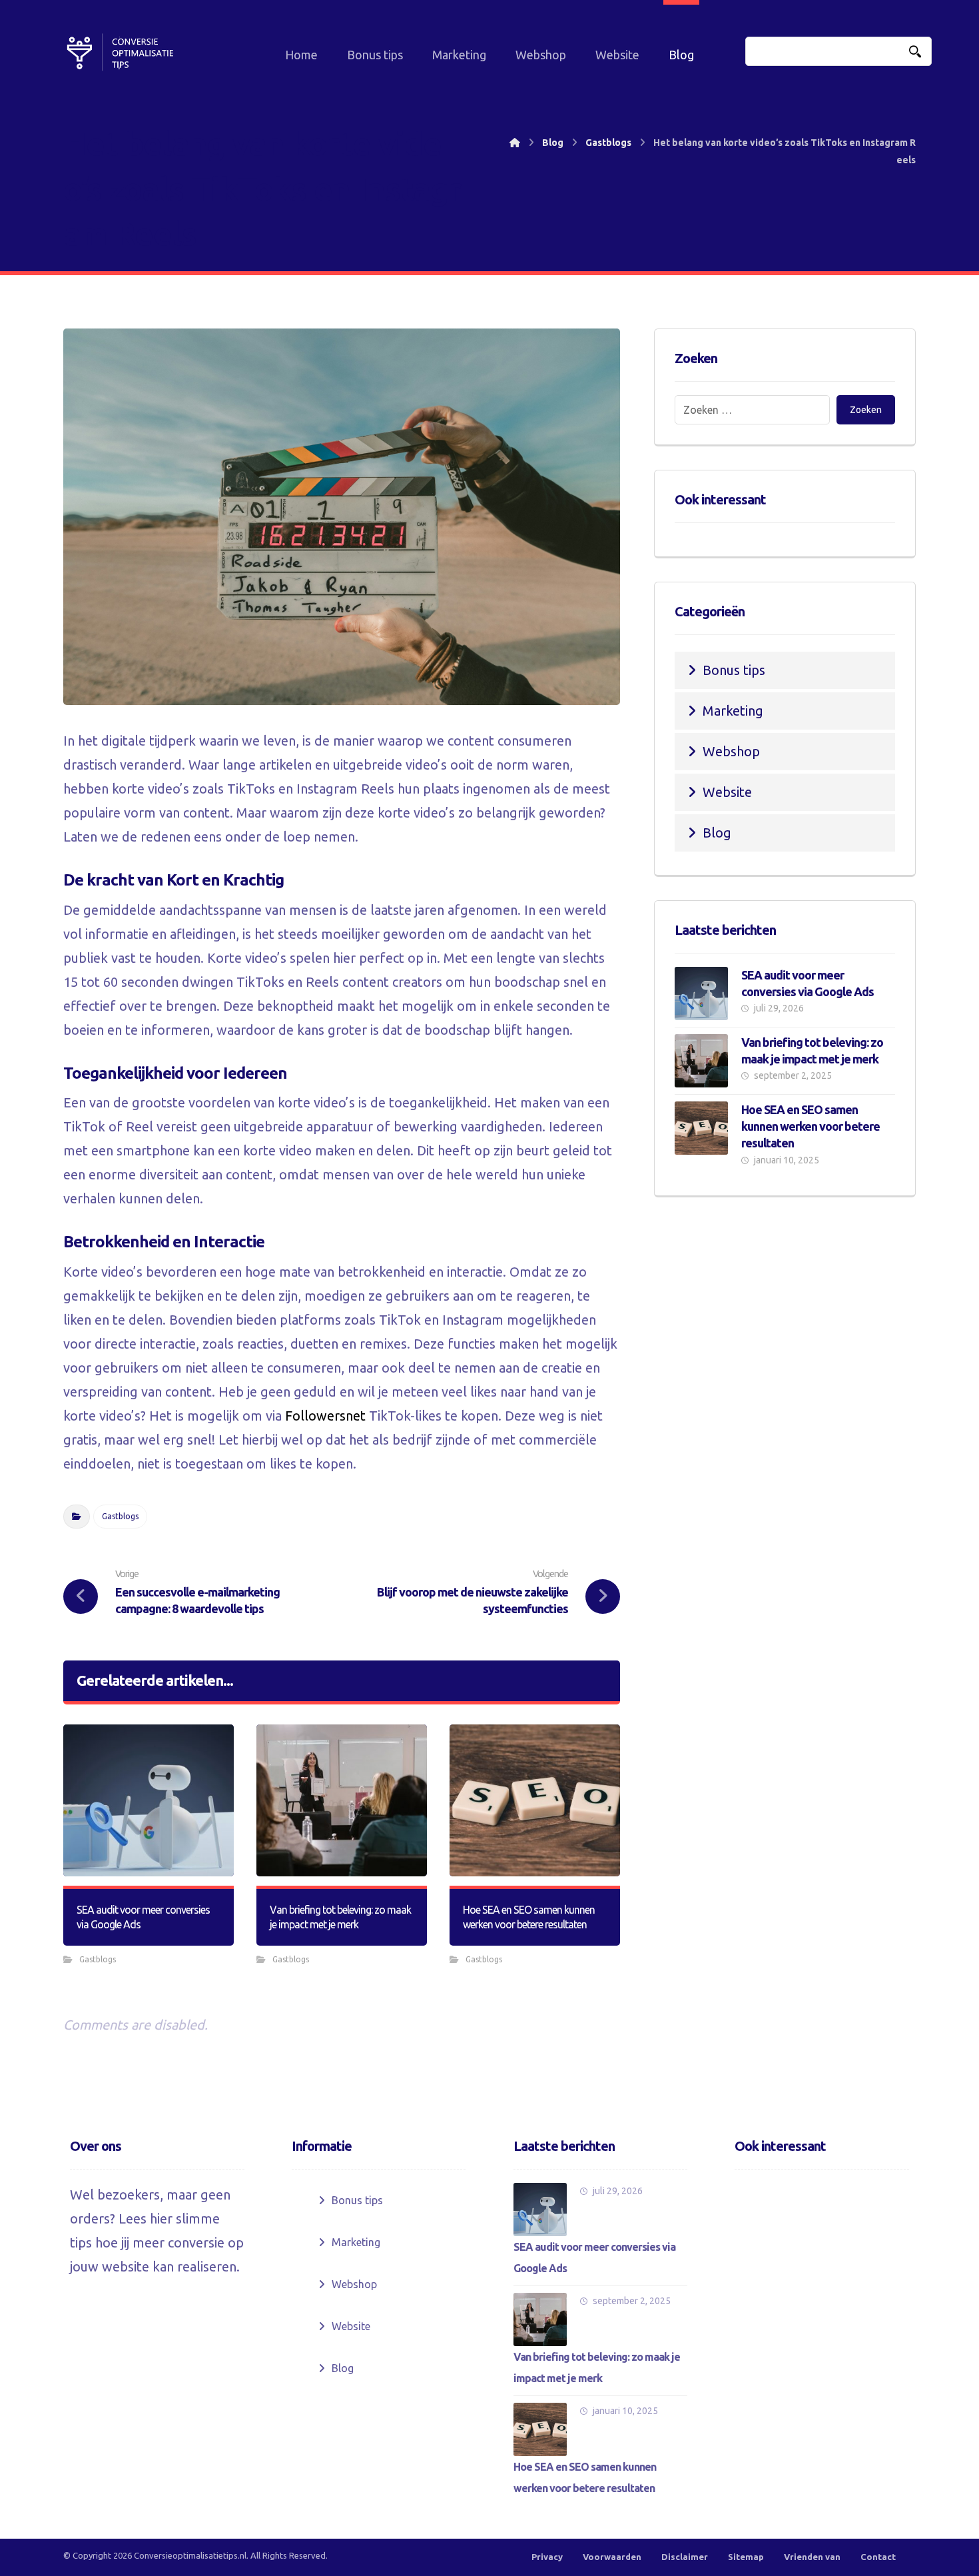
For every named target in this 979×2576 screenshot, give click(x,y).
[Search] (915, 52)
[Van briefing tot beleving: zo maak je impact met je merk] (701, 1061)
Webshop (731, 751)
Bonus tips (734, 670)
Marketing (733, 711)
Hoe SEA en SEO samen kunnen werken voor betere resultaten (811, 1126)
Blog (717, 833)
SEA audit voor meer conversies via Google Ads (594, 2257)
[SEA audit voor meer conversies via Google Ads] (701, 993)
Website (727, 792)
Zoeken (866, 410)
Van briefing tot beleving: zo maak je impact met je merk (597, 2367)
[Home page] (515, 143)
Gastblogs (120, 1516)
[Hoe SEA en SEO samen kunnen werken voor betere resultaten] (701, 1128)
